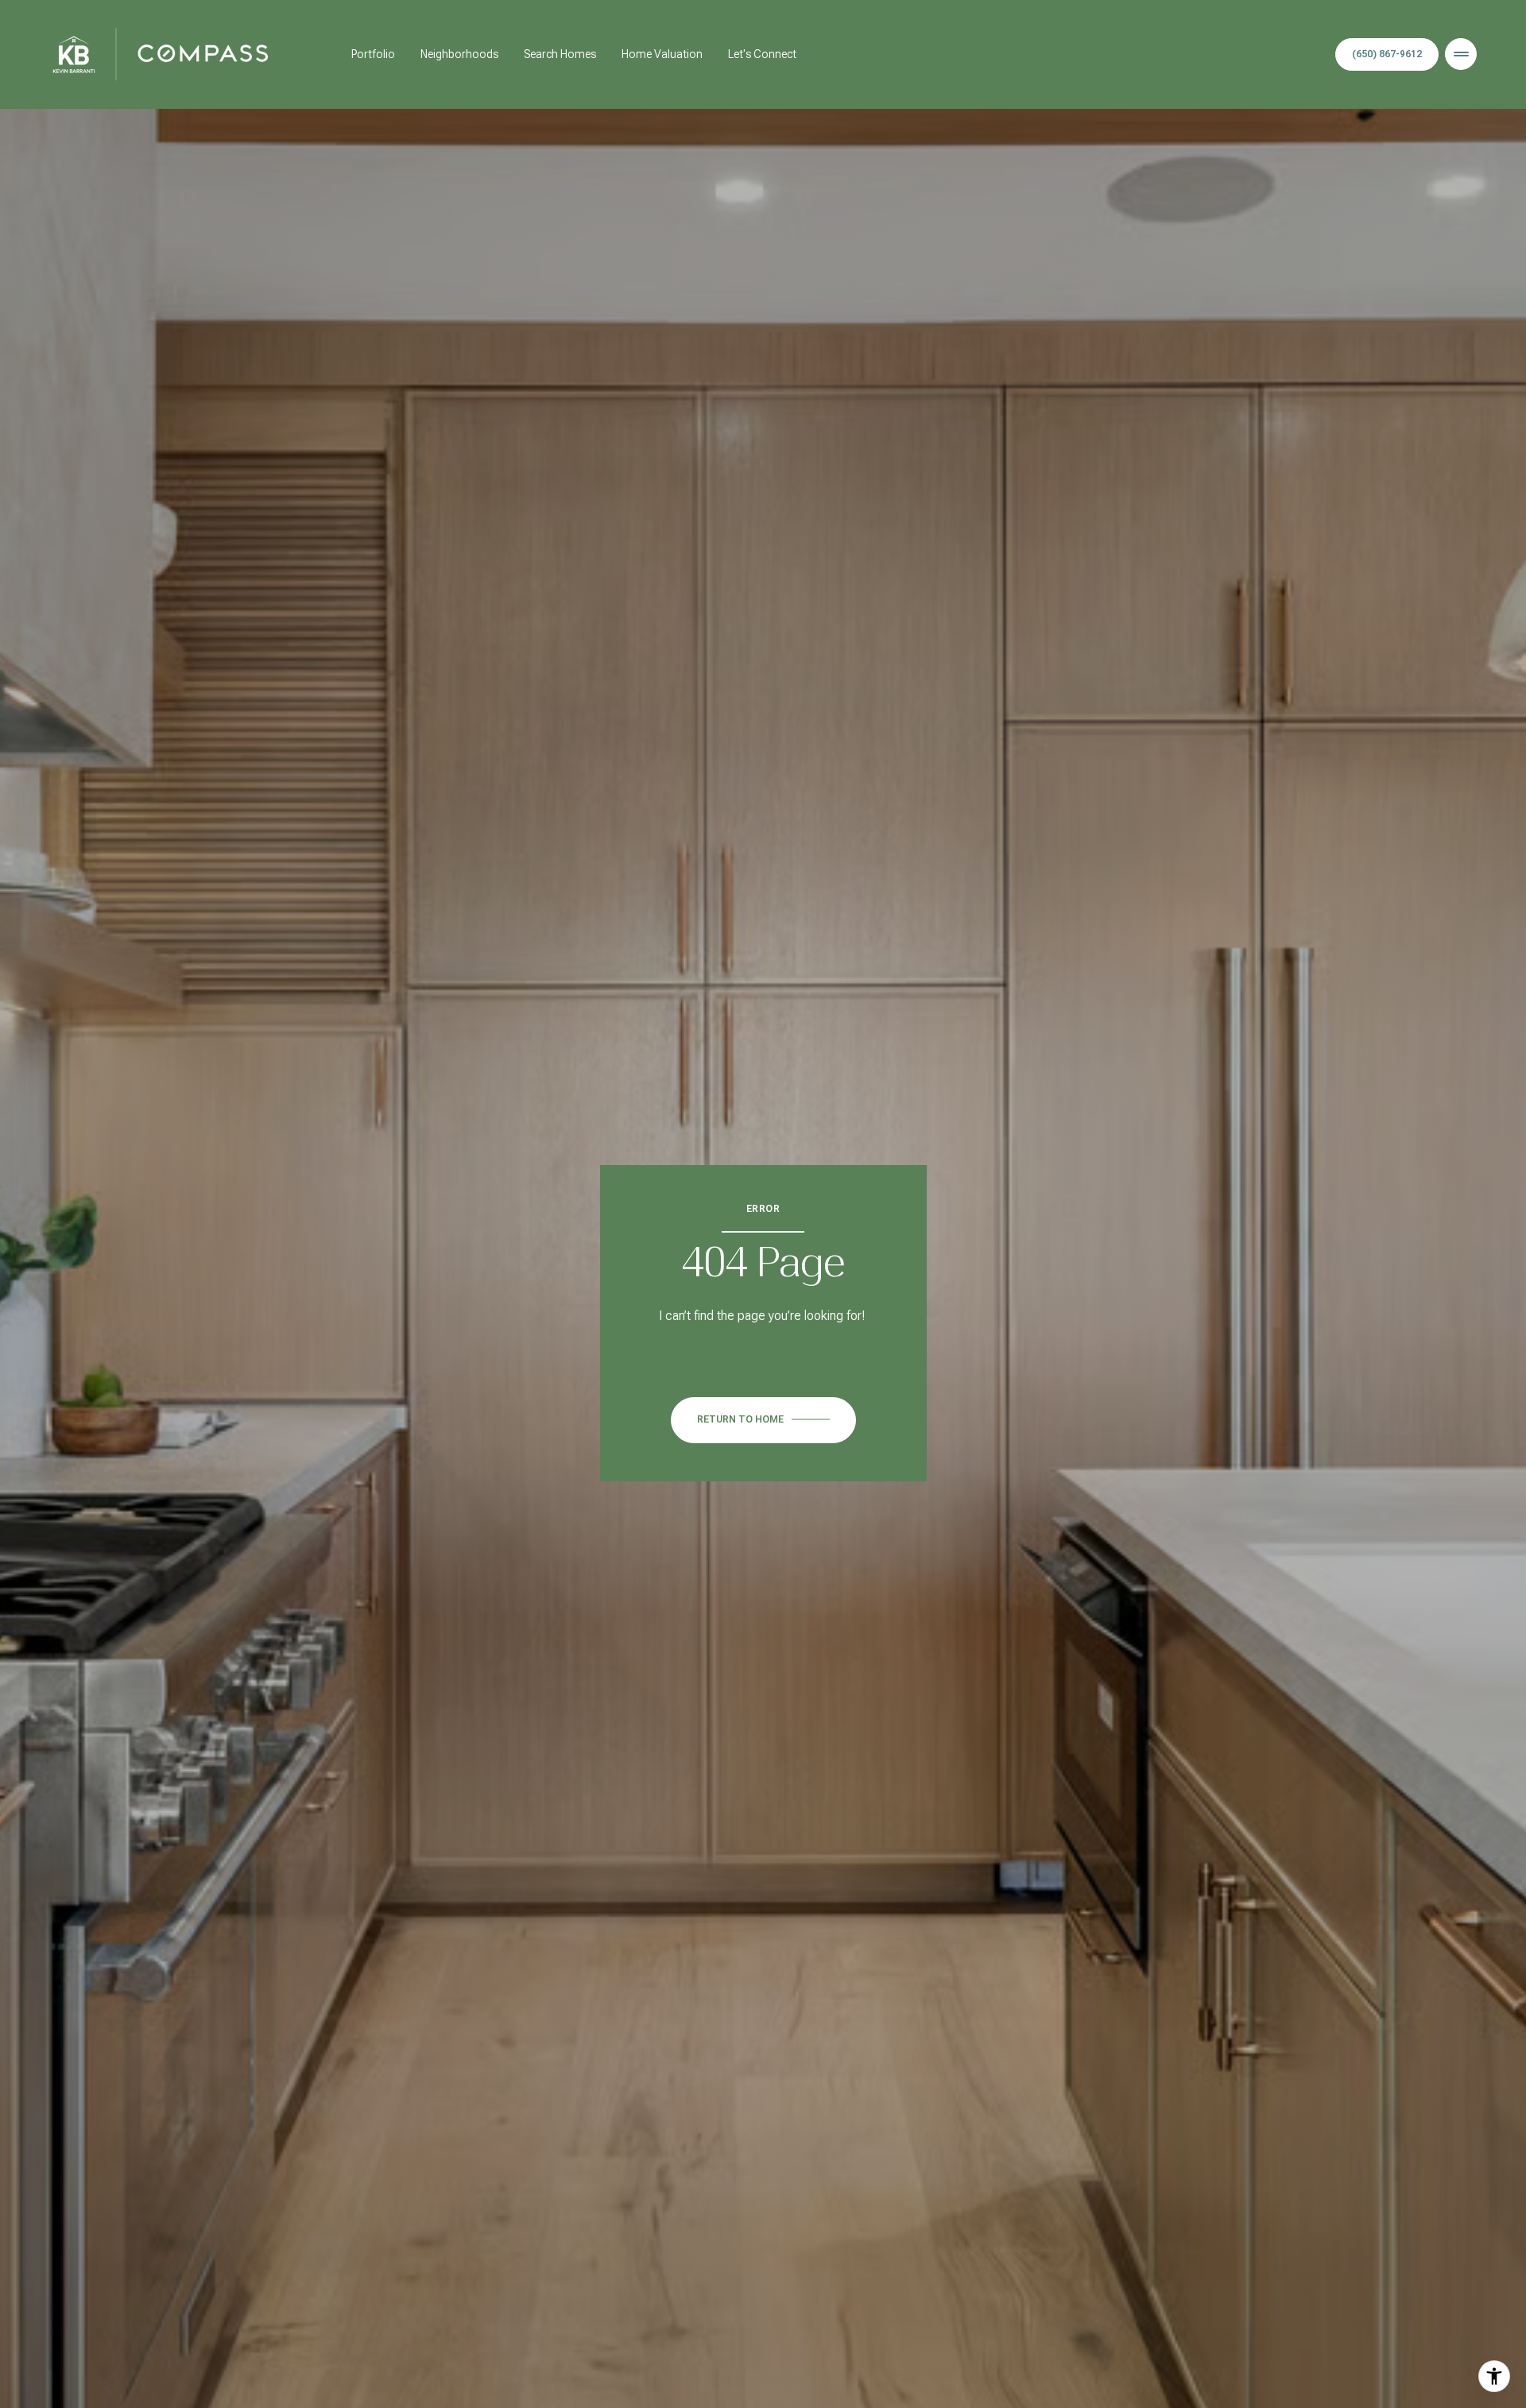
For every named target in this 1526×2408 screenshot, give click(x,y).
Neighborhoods (459, 54)
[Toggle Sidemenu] (1461, 54)
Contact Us (1387, 55)
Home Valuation (662, 54)
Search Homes (560, 54)
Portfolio (373, 54)
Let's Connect (762, 54)
